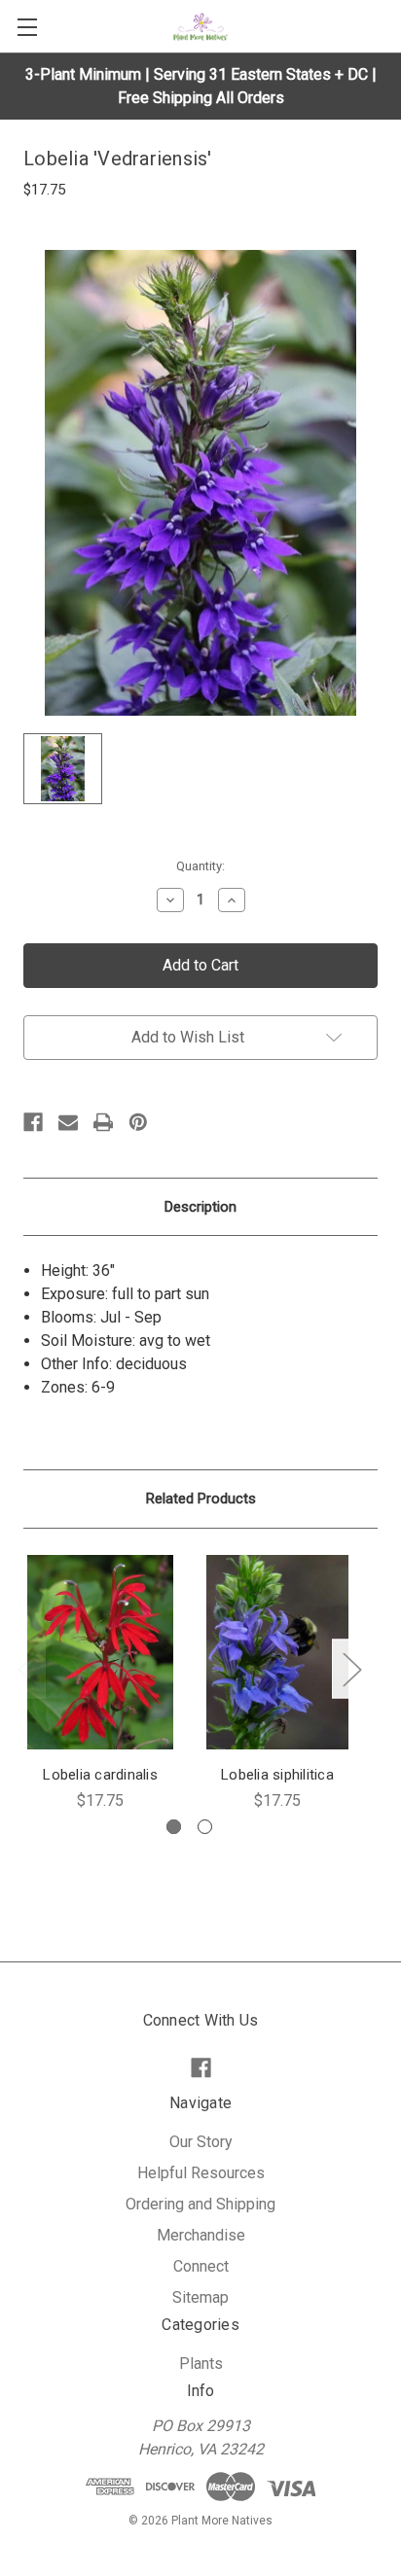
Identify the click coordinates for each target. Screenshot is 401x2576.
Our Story (201, 2142)
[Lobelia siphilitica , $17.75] (277, 1652)
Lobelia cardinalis (100, 1775)
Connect (201, 2266)
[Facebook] (33, 1122)
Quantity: (200, 866)
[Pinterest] (138, 1122)
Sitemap (200, 2297)
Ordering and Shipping (200, 2204)
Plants (201, 2364)
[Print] (103, 1122)
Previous (26, 1669)
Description (200, 1207)
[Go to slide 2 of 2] (205, 1827)
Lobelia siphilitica (277, 1775)
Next (351, 1669)
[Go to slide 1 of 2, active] (174, 1827)
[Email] (68, 1122)
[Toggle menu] (27, 27)
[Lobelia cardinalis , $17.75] (100, 1652)
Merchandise (201, 2235)
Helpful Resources (201, 2173)
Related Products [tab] (201, 1499)
